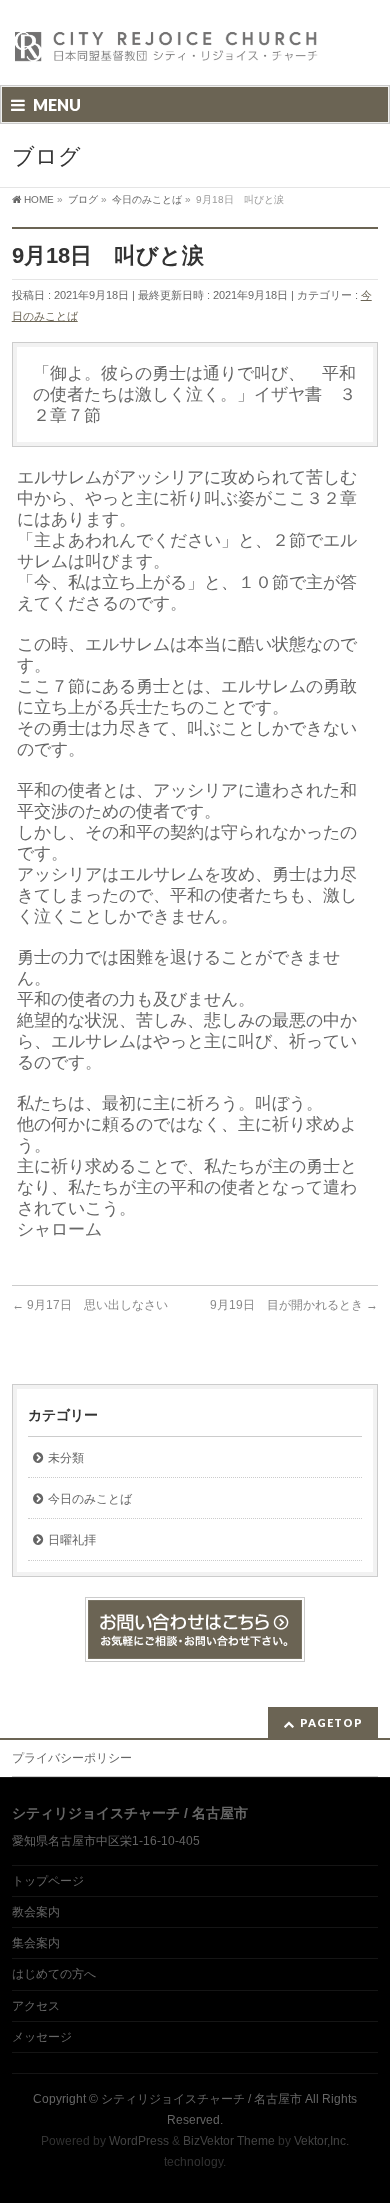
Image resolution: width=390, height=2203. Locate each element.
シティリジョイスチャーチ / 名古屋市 (201, 2099)
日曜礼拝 (72, 1540)
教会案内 (36, 1912)
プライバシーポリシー (72, 1758)
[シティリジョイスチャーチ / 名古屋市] (167, 52)
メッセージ (42, 2037)
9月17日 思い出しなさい (90, 1305)
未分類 (66, 1458)
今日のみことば (90, 1499)
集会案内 (36, 1943)
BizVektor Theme (229, 2141)
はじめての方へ (54, 1974)
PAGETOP (331, 1722)
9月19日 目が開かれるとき (294, 1305)
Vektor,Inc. (321, 2141)
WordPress (139, 2141)
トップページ (48, 1881)
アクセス (36, 2006)
